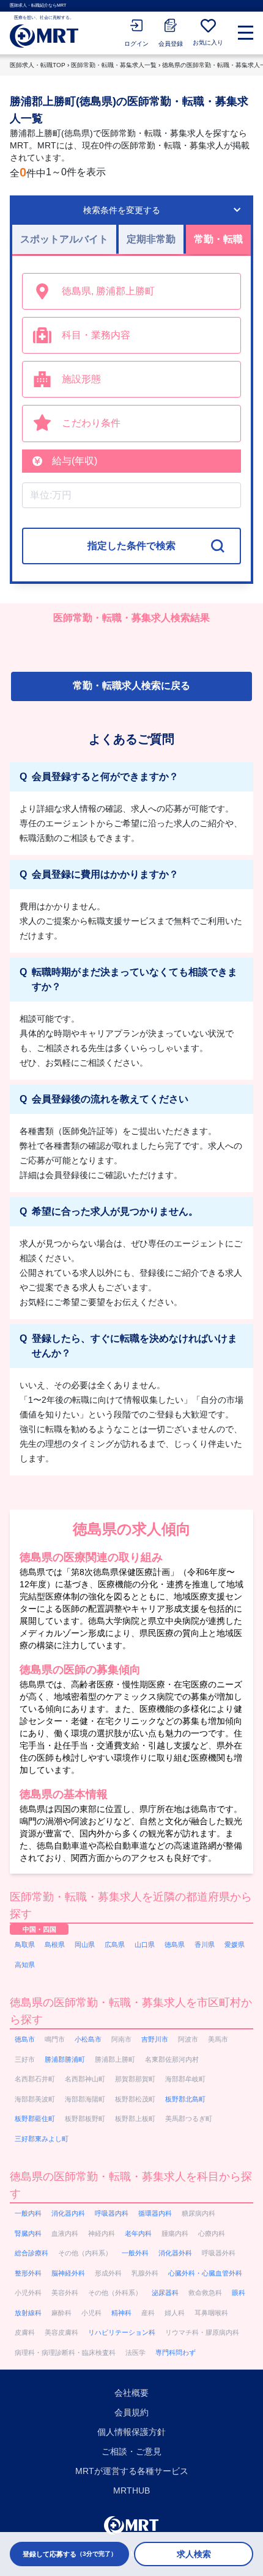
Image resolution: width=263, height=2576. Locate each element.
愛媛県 (235, 1945)
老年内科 (138, 2233)
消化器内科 (68, 2213)
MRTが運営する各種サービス (132, 2471)
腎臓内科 (28, 2233)
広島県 (115, 1945)
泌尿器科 (165, 2293)
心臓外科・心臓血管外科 (205, 2273)
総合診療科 (31, 2253)
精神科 (121, 2313)
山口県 (145, 1945)
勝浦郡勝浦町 (65, 2059)
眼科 (239, 2293)
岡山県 (85, 1945)
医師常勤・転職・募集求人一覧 (114, 65)
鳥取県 (25, 1945)
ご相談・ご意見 (131, 2451)
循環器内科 (155, 2213)
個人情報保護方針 (131, 2432)
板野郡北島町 (185, 2099)
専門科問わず (176, 2352)
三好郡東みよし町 (42, 2139)
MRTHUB (131, 2490)
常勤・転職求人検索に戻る (131, 686)
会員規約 (131, 2412)
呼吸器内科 (112, 2213)
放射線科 (28, 2313)
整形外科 (28, 2273)
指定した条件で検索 (131, 546)
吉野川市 (155, 2039)
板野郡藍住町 (35, 2119)
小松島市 (88, 2039)
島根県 (55, 1945)
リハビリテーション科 (122, 2332)
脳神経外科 (68, 2273)
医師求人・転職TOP (38, 65)
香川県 (205, 1945)
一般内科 (28, 2213)
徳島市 (25, 2039)
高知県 (25, 1965)
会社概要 (131, 2393)
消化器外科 (175, 2253)
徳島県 (175, 1945)
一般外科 (135, 2253)
